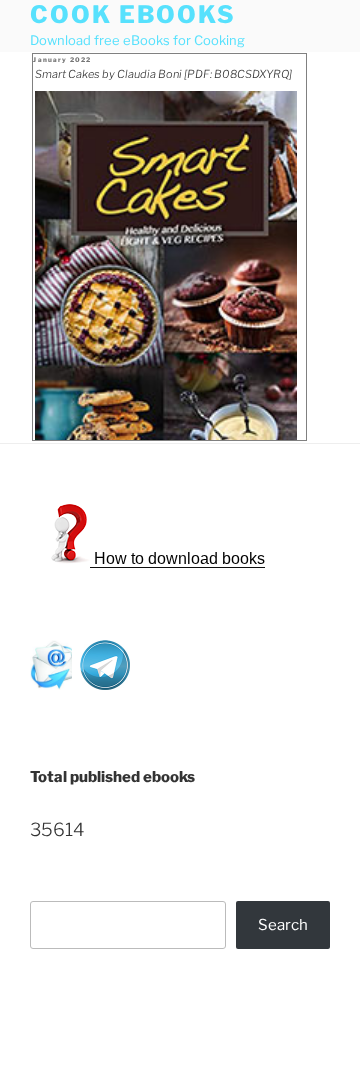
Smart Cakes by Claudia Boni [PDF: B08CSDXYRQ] (163, 74)
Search (283, 925)
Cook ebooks (133, 14)
